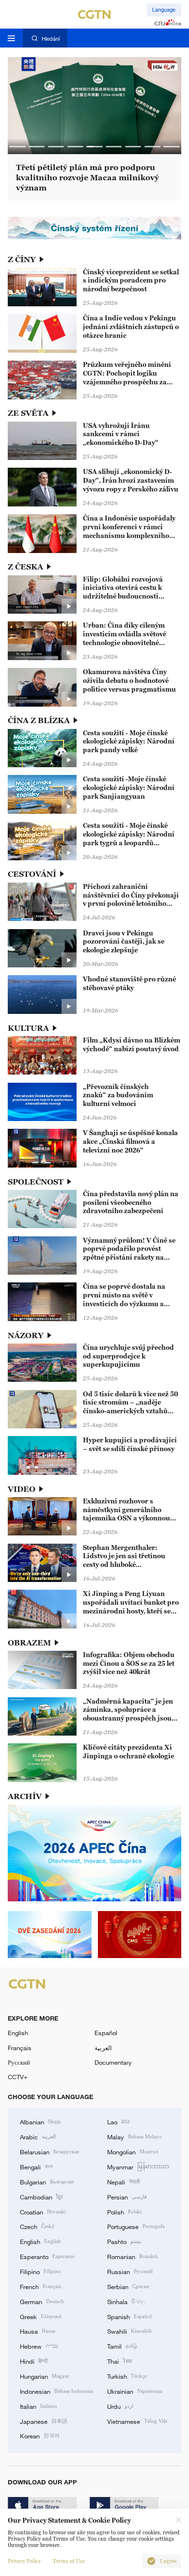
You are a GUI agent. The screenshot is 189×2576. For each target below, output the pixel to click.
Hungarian (45, 2376)
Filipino (40, 2271)
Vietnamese (137, 2421)
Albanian (40, 2121)
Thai (120, 2361)
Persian (127, 2197)
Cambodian (41, 2197)
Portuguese (136, 2226)
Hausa (38, 2331)
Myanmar (138, 2166)
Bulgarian (47, 2181)
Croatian (43, 2212)
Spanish (129, 2316)
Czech (37, 2226)
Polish (124, 2212)
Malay (134, 2136)
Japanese (44, 2421)
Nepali (123, 2181)
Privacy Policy (24, 2561)
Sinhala (126, 2301)
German (42, 2301)
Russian (130, 2271)
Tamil (122, 2346)
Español (106, 2033)
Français (20, 2048)
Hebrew (39, 2346)
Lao (118, 2121)
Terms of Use (69, 2561)
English (18, 2033)
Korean (40, 2435)
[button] (17, 147)
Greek (41, 2316)
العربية (103, 2048)
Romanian (132, 2256)
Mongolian (133, 2151)
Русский (19, 2062)
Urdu (120, 2406)
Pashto (124, 2241)
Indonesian (56, 2391)
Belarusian (49, 2151)
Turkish (127, 2376)
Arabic (38, 2136)
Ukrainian (135, 2391)
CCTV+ (18, 2077)
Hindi (34, 2361)
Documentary (113, 2062)
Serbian (128, 2286)
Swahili (129, 2331)
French (40, 2286)
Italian (39, 2406)
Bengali (36, 2166)
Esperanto (47, 2256)
